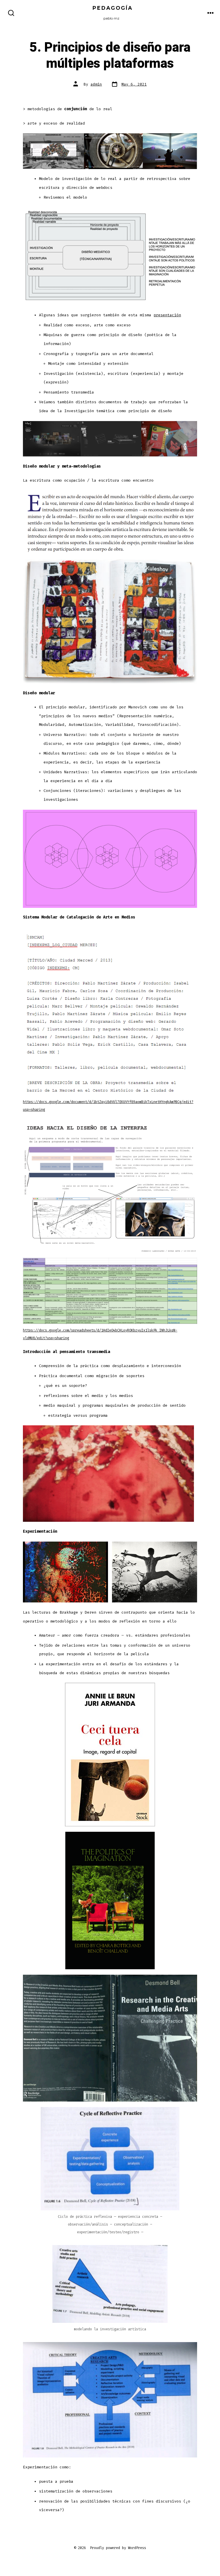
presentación (167, 315)
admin (96, 84)
